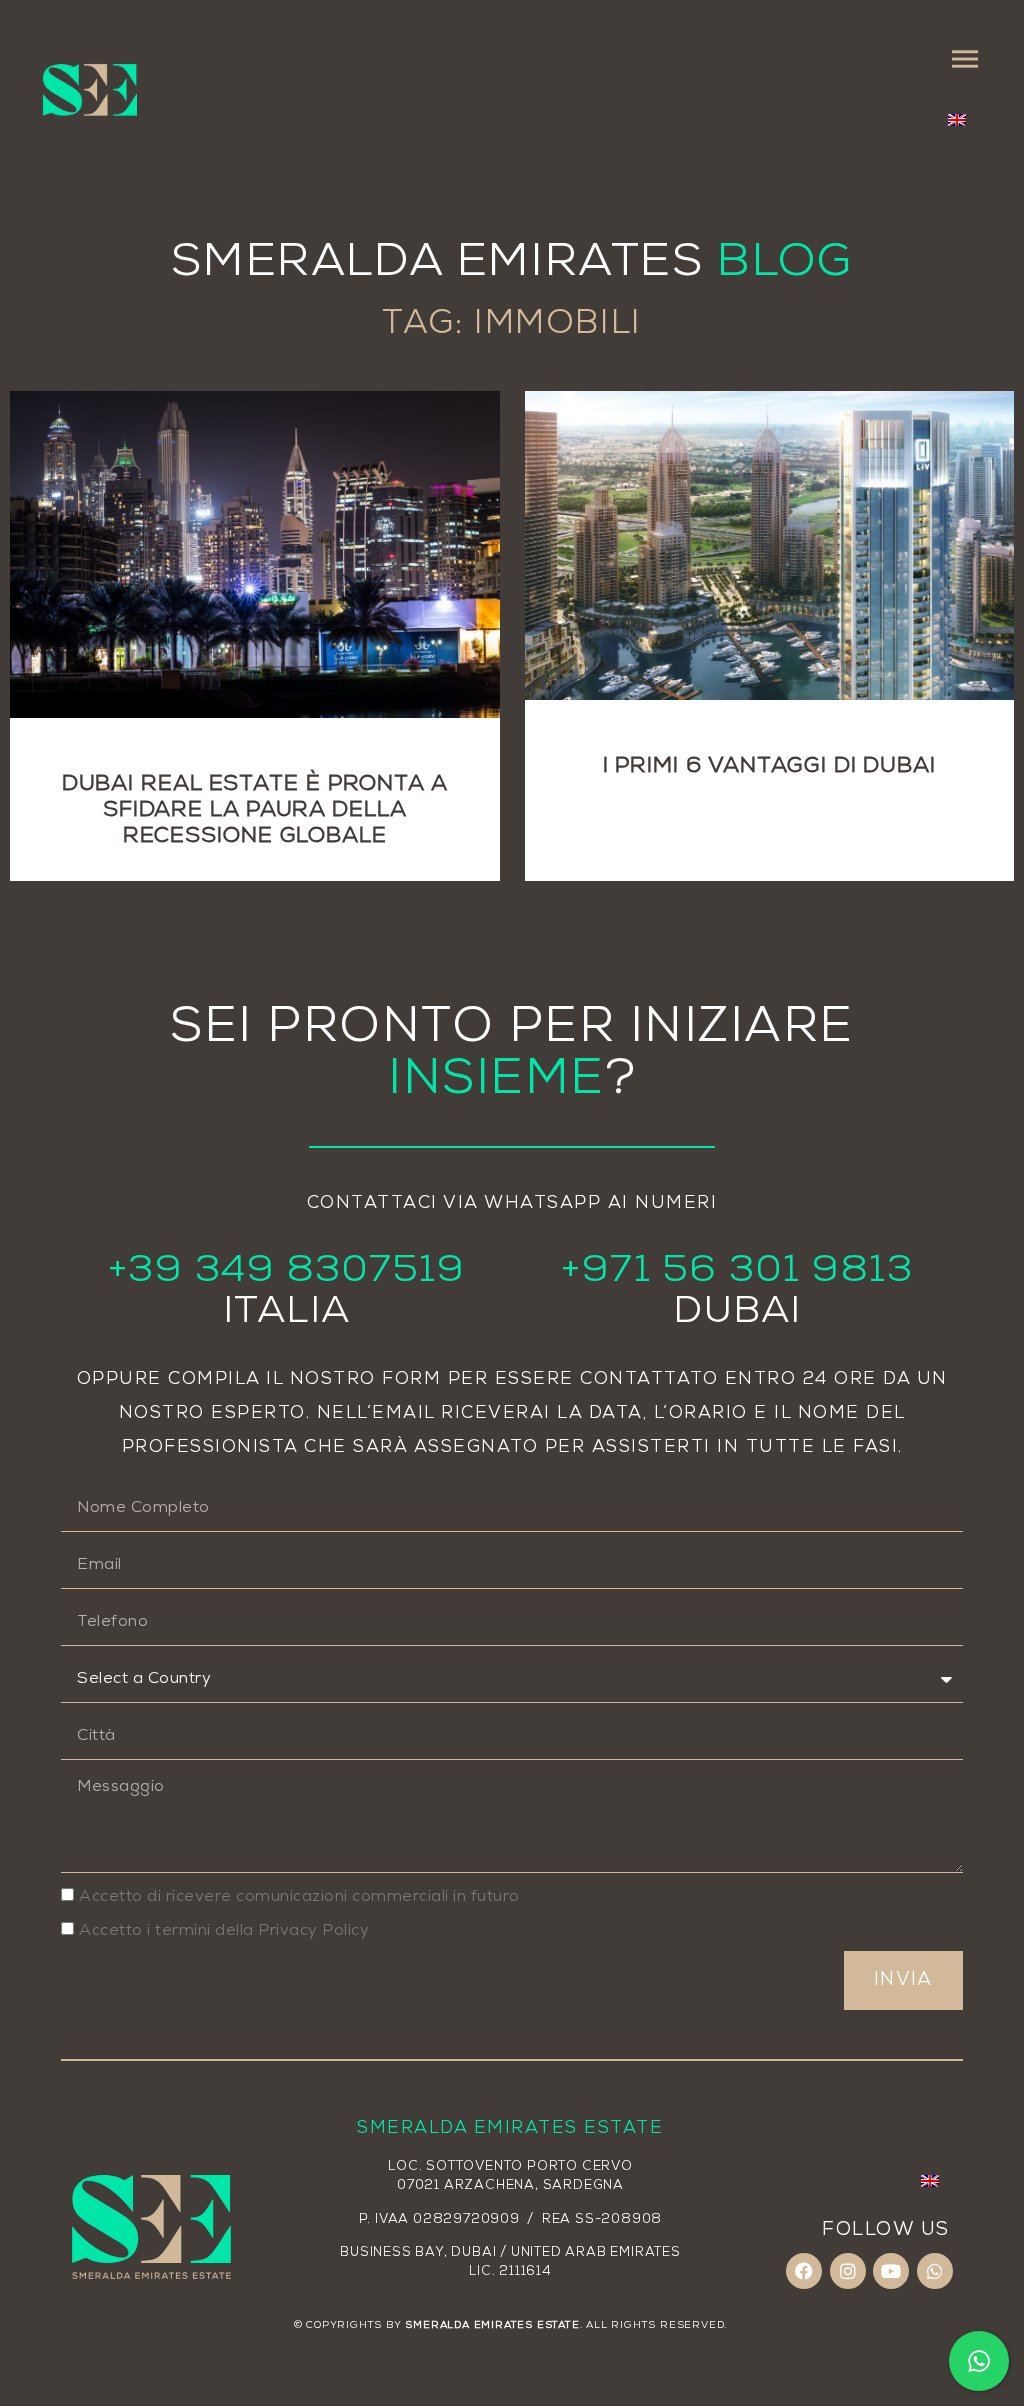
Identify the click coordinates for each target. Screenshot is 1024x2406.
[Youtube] (891, 2271)
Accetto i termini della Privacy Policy (224, 1930)
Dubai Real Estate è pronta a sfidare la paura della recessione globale (255, 811)
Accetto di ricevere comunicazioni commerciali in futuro (299, 1896)
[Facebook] (804, 2271)
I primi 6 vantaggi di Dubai (769, 766)
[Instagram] (848, 2271)
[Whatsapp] (935, 2271)
